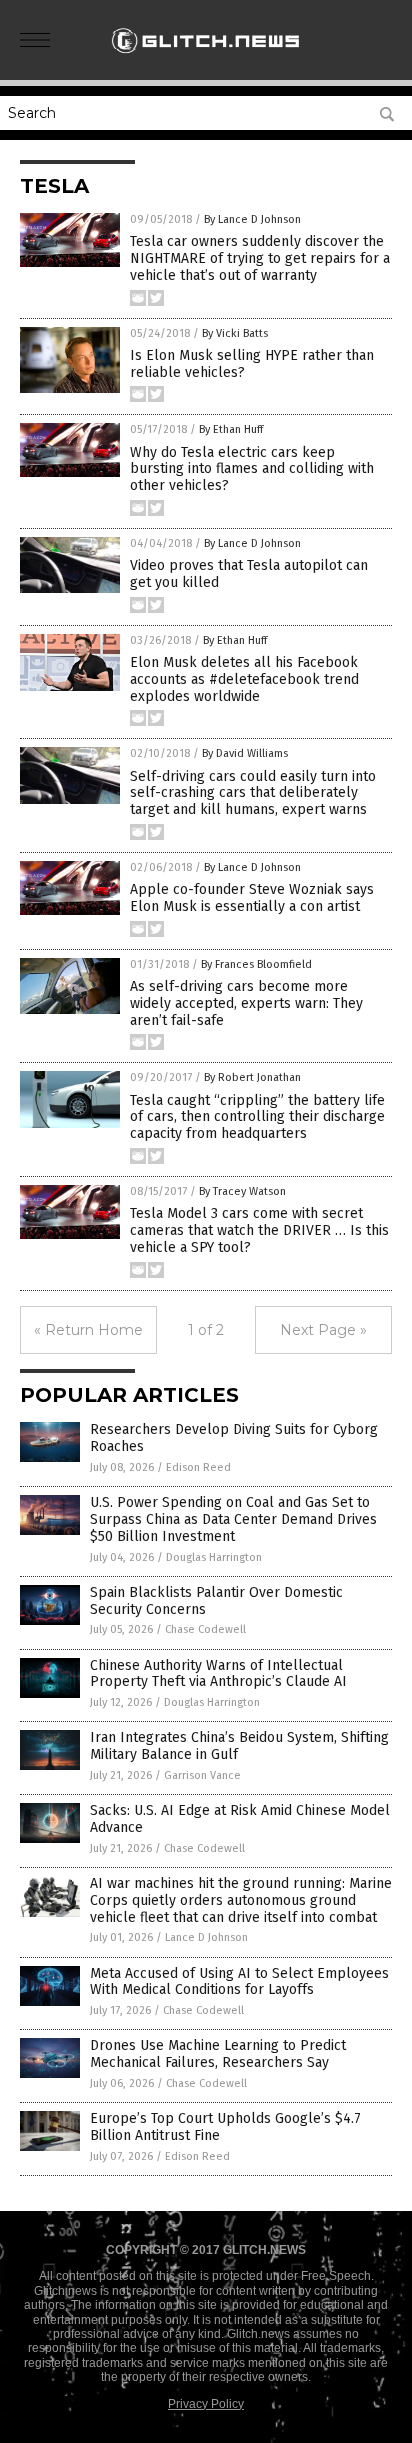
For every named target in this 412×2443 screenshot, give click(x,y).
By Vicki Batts (235, 333)
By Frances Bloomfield (256, 964)
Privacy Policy (206, 2404)
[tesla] (206, 59)
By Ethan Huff (231, 429)
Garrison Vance (202, 1775)
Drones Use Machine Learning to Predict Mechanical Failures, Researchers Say (218, 2054)
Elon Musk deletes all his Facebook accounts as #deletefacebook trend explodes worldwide (244, 679)
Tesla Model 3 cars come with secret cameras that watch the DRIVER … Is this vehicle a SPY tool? (259, 1230)
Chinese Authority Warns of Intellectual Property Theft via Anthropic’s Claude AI (218, 1674)
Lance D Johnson (206, 1937)
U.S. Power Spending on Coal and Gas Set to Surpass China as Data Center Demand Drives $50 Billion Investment (233, 1519)
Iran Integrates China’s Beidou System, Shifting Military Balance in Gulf (239, 1746)
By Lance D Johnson (252, 219)
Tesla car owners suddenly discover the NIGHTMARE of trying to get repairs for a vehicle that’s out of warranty (260, 258)
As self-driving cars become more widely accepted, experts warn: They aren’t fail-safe (246, 1003)
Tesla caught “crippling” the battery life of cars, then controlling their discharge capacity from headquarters (257, 1117)
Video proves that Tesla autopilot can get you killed (249, 574)
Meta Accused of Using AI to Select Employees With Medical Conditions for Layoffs (239, 1982)
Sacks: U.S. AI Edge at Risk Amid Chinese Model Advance (240, 1819)
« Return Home (88, 1330)
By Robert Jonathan (252, 1077)
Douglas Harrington (214, 1557)
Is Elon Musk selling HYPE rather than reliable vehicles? (252, 364)
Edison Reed (198, 1467)
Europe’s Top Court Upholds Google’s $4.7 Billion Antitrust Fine (225, 2127)
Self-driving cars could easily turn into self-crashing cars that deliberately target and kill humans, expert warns (253, 793)
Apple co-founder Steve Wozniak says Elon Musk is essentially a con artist (252, 898)
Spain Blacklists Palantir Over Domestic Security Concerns (216, 1601)
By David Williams (245, 753)
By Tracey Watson (242, 1191)
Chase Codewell (205, 1629)
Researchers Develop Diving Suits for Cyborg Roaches (234, 1438)
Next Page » (323, 1330)
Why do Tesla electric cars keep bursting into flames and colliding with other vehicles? (252, 469)
